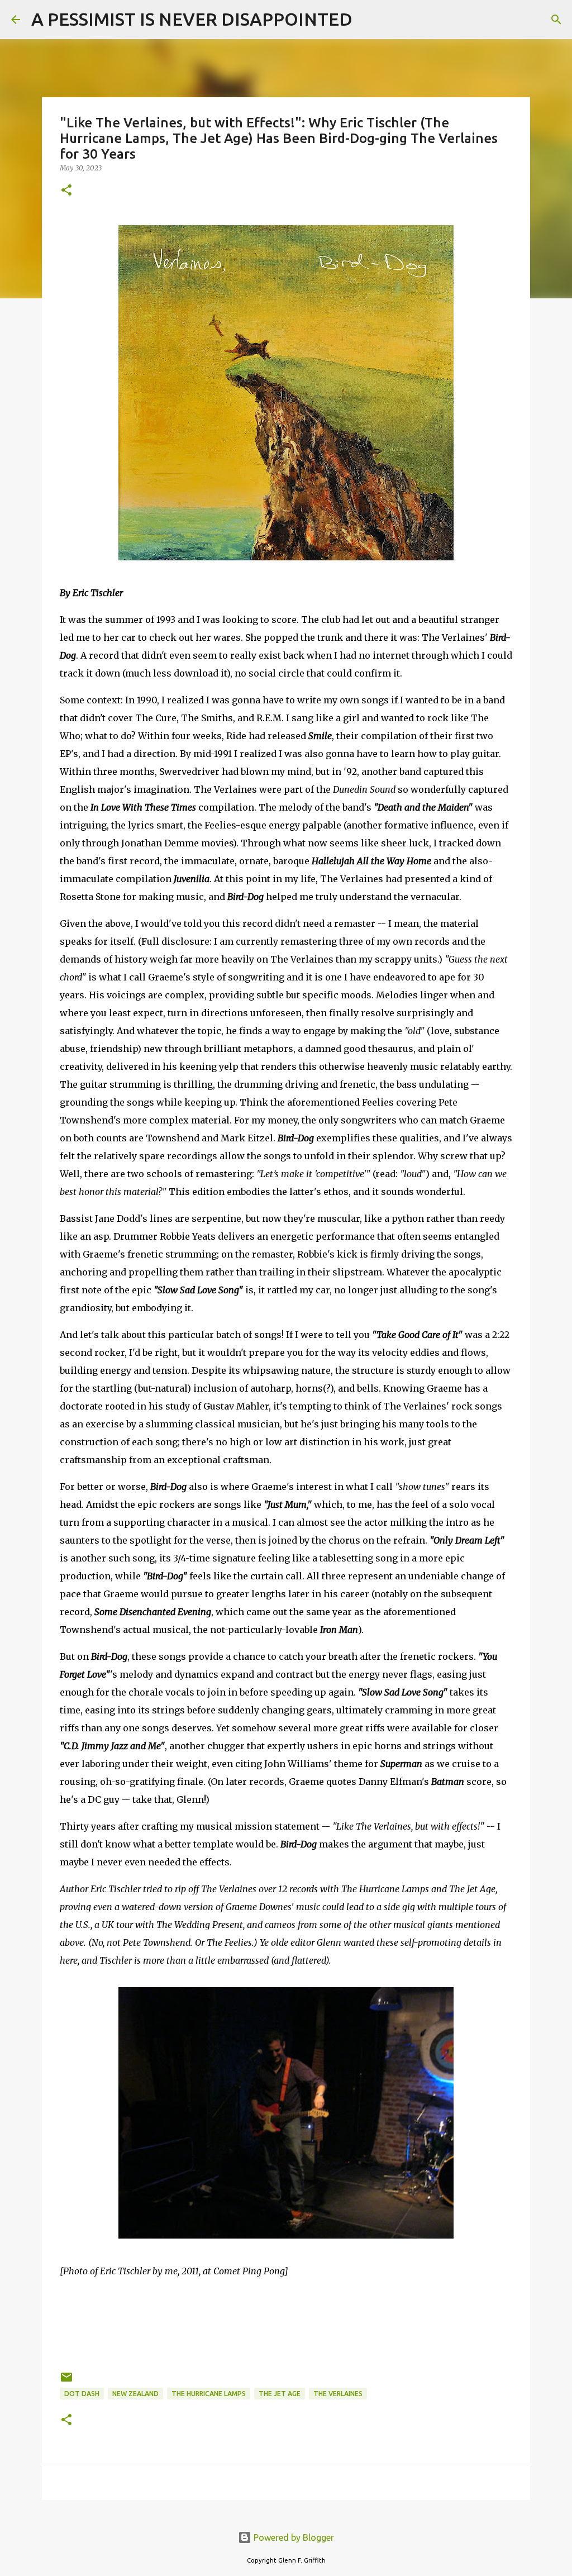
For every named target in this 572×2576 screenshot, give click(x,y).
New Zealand (135, 2394)
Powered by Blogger (293, 2537)
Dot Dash (82, 2394)
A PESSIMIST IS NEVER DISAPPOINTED (192, 19)
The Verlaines (338, 2394)
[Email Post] (66, 2381)
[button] (66, 191)
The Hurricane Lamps (209, 2394)
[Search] (368, 20)
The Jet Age (280, 2394)
